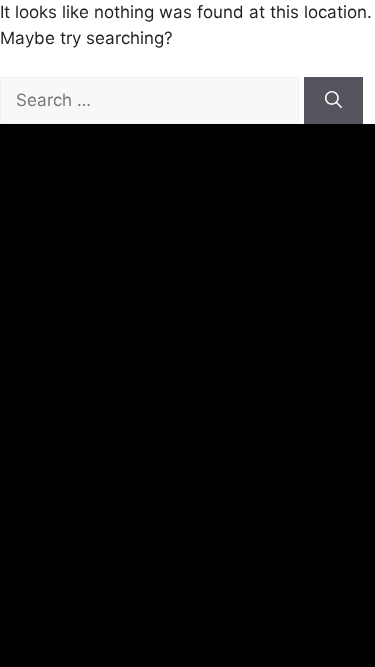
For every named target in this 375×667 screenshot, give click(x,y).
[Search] (333, 101)
